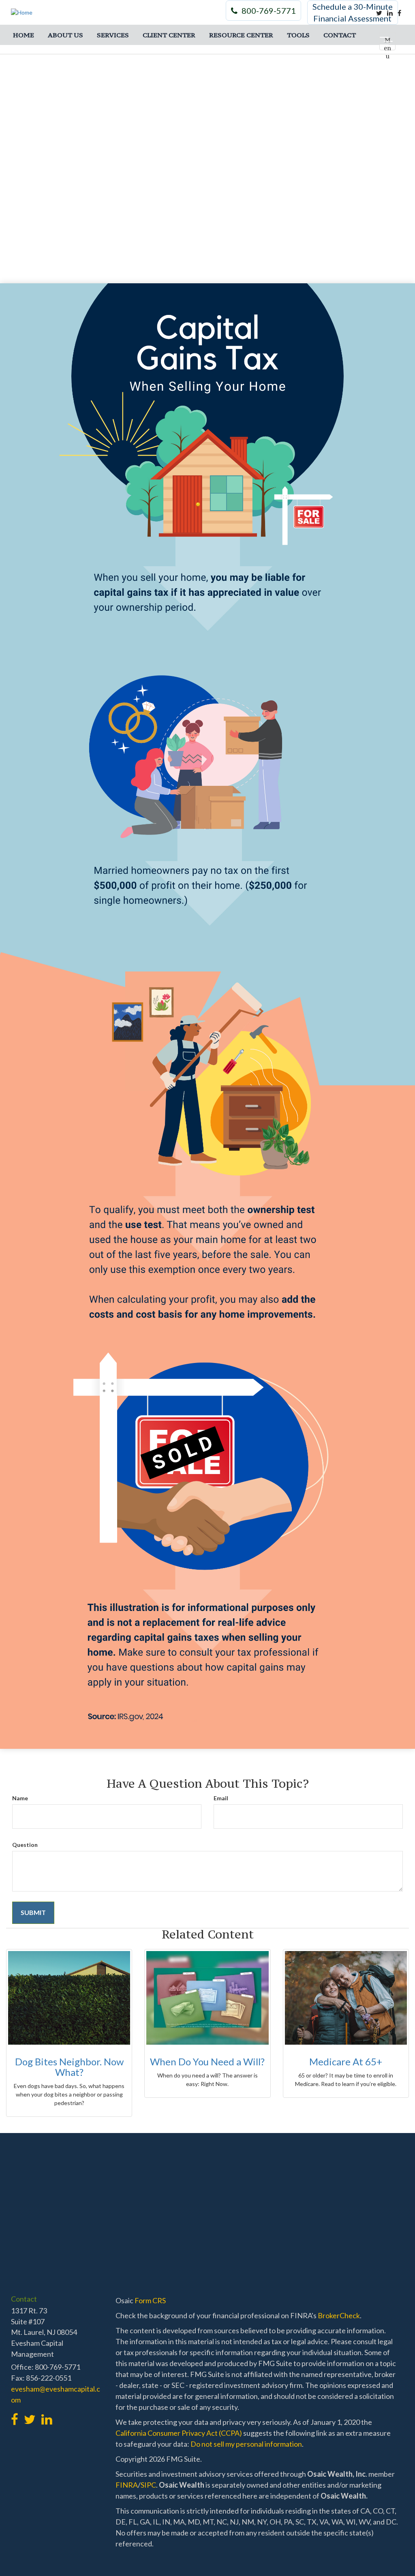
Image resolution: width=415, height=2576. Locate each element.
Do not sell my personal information (246, 2444)
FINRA (127, 2485)
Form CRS (150, 2300)
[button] (65, 35)
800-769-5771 (269, 11)
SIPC (148, 2485)
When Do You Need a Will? (207, 2061)
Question (25, 1845)
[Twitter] (379, 13)
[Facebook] (399, 13)
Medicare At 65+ (346, 2061)
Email (221, 1798)
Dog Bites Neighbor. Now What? (69, 2067)
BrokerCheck (339, 2315)
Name (20, 1798)
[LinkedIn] (390, 13)
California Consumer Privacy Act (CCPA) (179, 2433)
